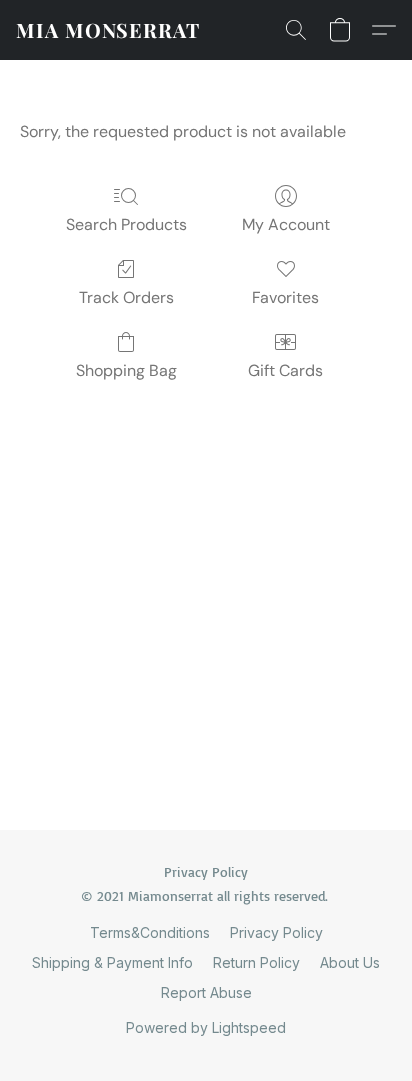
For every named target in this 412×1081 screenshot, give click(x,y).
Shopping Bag (126, 370)
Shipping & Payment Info (112, 962)
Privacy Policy (276, 932)
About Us (350, 962)
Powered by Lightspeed (206, 1027)
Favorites (285, 297)
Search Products (126, 224)
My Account (286, 224)
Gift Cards (285, 370)
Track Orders (126, 297)
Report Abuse (206, 992)
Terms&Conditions (150, 932)
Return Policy (256, 962)
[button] (108, 30)
